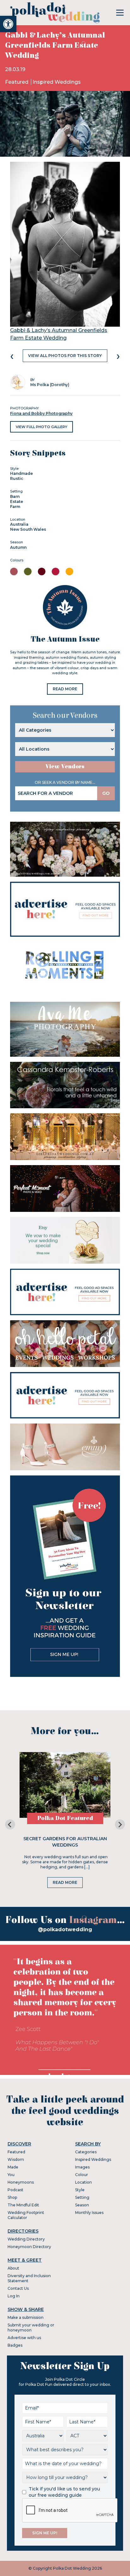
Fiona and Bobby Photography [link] (41, 413)
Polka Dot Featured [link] (65, 1818)
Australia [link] (19, 524)
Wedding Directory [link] (26, 2239)
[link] (8, 24)
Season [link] (82, 2205)
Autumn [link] (18, 547)
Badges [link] (15, 2345)
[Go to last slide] (10, 1824)
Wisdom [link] (16, 2159)
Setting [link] (82, 2197)
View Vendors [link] (65, 767)
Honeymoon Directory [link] (29, 2247)
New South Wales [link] (28, 529)
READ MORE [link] (65, 689)
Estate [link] (17, 502)
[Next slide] (120, 1824)
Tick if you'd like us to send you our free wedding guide (64, 2492)
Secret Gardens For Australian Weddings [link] (65, 1842)
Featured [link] (17, 82)
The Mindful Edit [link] (23, 2205)
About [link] (13, 2268)
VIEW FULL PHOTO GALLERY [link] (41, 427)
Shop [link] (12, 2197)
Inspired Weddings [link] (57, 82)
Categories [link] (86, 2152)
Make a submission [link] (26, 2317)
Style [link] (80, 2190)
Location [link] (83, 2182)
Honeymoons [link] (21, 2182)
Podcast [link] (15, 2190)
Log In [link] (14, 2296)
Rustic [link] (17, 478)
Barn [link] (15, 496)
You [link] (11, 2175)
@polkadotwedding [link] (65, 1929)
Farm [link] (15, 507)
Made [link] (13, 2167)
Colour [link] (82, 2175)
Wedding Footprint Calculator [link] (26, 2215)
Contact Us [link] (18, 2288)
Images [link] (82, 2167)
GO (106, 793)
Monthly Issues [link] (89, 2213)
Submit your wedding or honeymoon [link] (31, 2328)
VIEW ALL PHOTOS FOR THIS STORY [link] (65, 356)
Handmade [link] (21, 473)
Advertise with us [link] (24, 2338)
